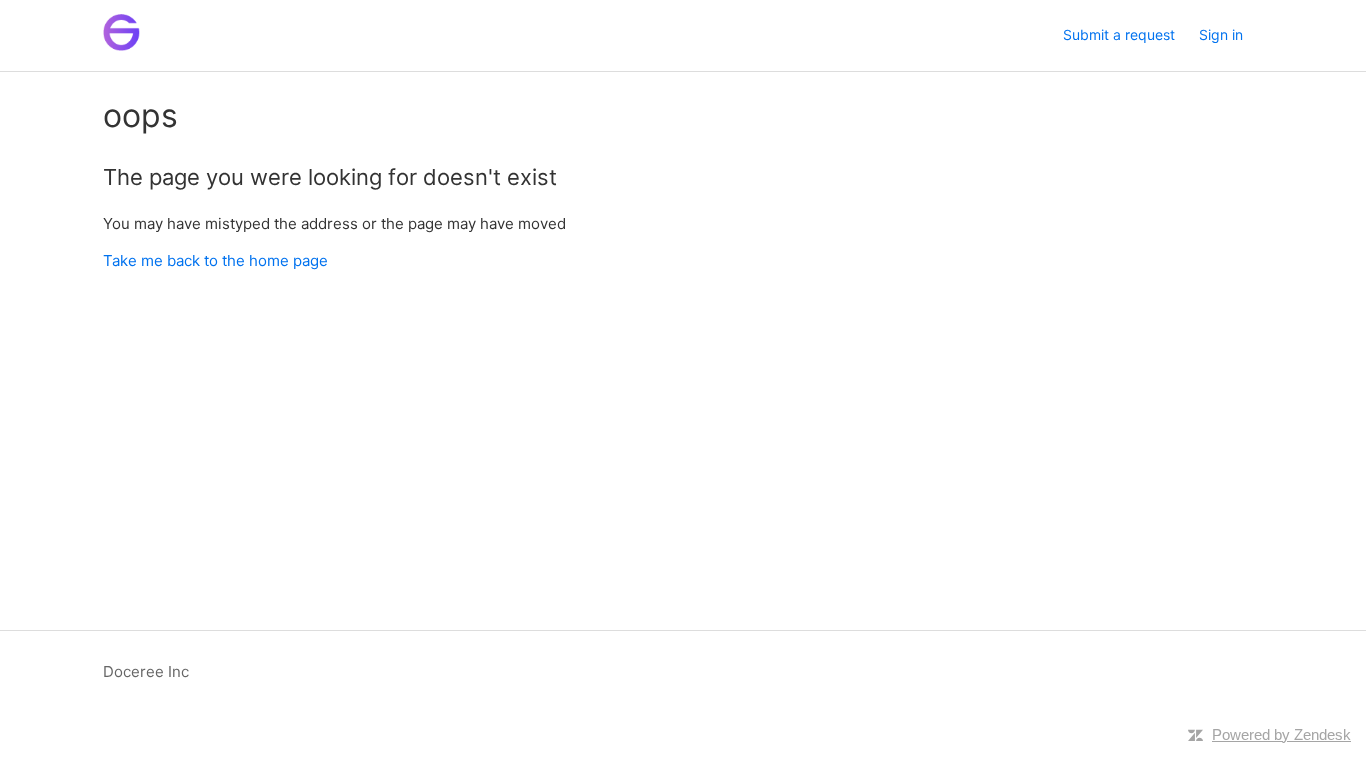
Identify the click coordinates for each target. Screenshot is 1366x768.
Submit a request (1119, 34)
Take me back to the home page (215, 260)
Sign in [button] (1221, 34)
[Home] (121, 45)
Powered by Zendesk (1281, 734)
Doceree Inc (146, 671)
